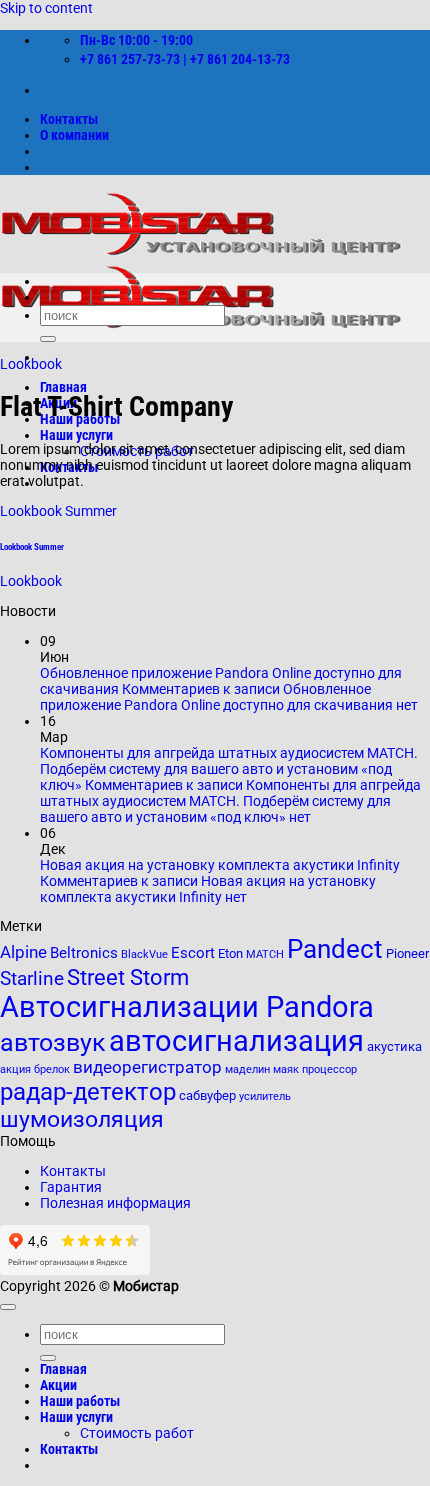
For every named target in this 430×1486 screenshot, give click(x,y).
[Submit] (48, 339)
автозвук (53, 1042)
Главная (63, 387)
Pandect (335, 949)
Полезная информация (115, 1203)
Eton (230, 953)
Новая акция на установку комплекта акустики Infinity (220, 865)
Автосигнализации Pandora (187, 1007)
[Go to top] (8, 1307)
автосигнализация (236, 1041)
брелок (52, 1069)
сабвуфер (207, 1095)
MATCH (265, 954)
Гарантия (71, 1187)
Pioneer (407, 953)
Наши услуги (76, 435)
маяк (286, 1069)
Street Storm (128, 977)
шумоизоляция (82, 1119)
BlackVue (144, 954)
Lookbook (31, 364)
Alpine (23, 952)
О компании (74, 135)
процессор (329, 1069)
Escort (193, 953)
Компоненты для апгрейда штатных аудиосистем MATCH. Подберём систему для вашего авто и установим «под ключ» (229, 769)
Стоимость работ (137, 1433)
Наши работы (80, 1401)
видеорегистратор (147, 1067)
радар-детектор (88, 1091)
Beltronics (84, 953)
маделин (247, 1069)
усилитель (265, 1096)
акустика (394, 1046)
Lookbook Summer (58, 511)
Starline (32, 979)
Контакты (69, 119)
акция (15, 1069)
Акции (58, 1385)
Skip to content (46, 8)
